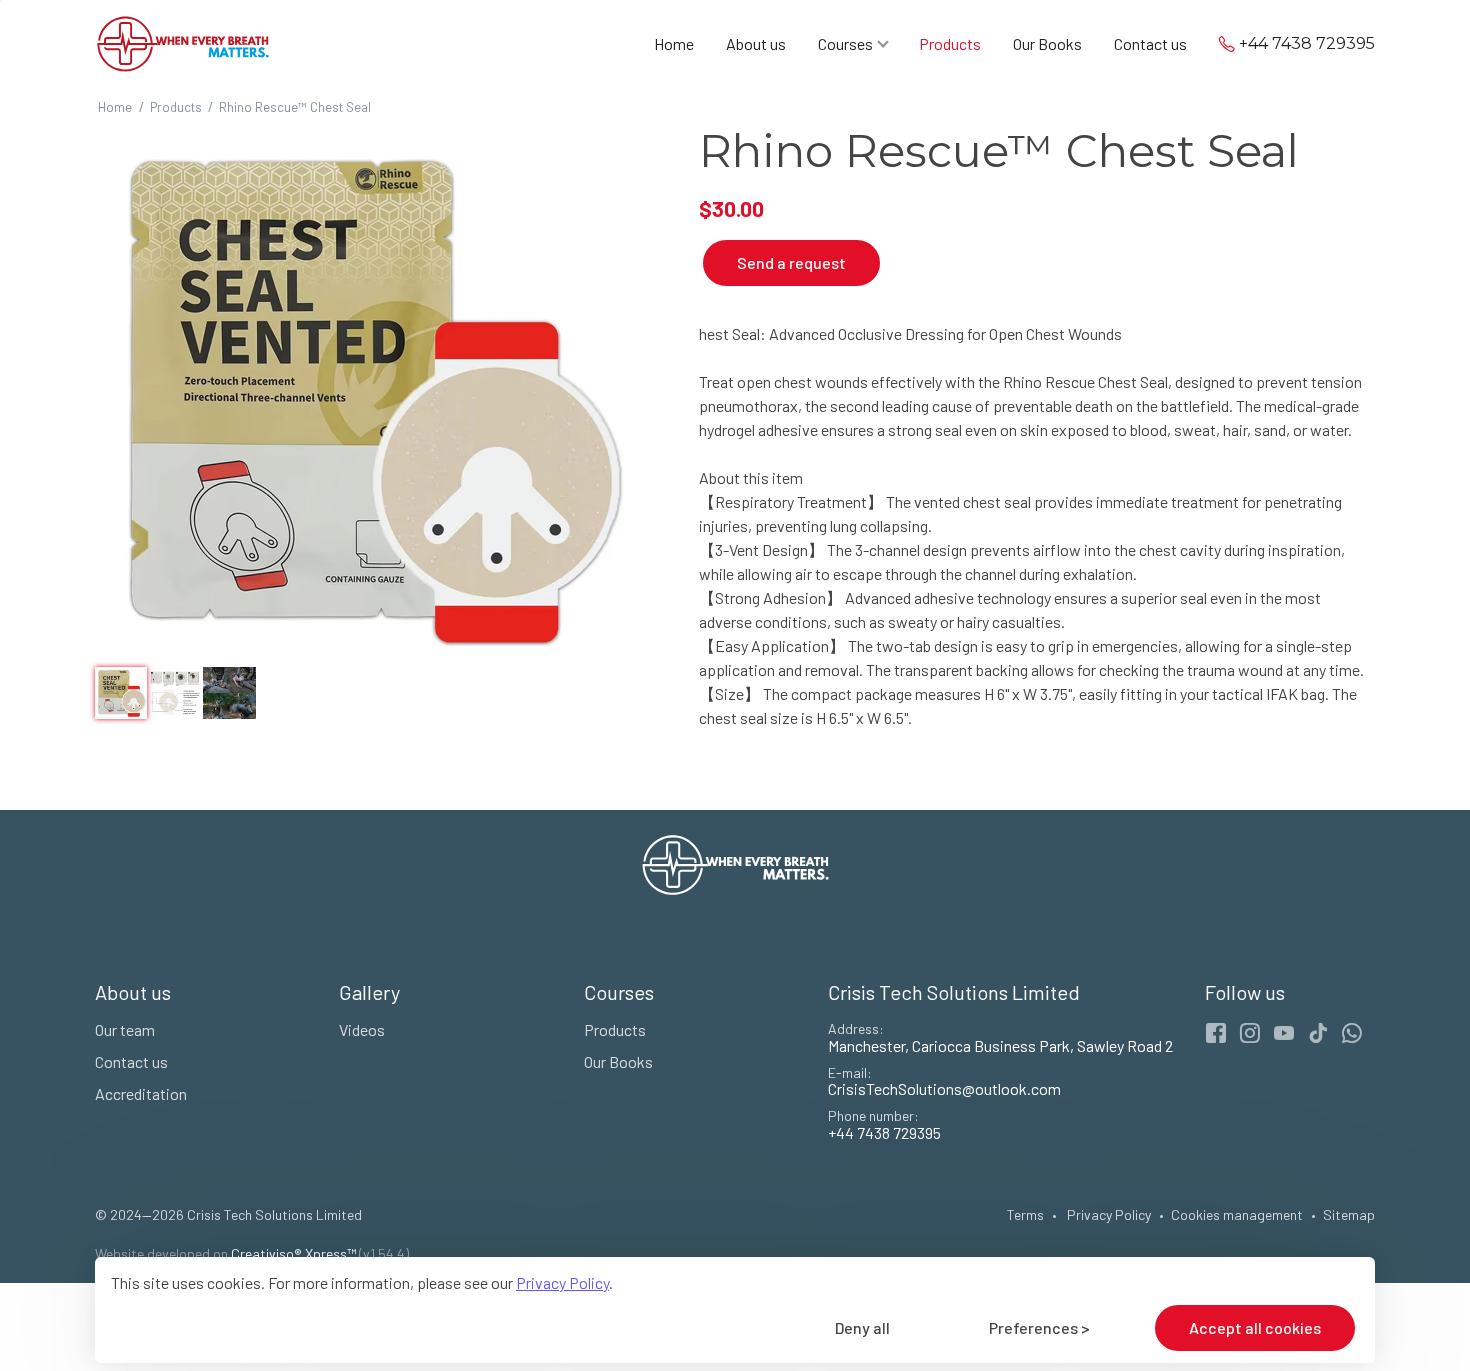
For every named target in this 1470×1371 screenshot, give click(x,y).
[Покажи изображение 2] (175, 693)
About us (756, 44)
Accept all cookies (1255, 1327)
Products (950, 44)
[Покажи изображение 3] (229, 693)
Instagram (1250, 1033)
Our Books (1047, 44)
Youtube (1284, 1033)
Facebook (1216, 1033)
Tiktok (1318, 1033)
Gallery (369, 992)
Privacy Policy (562, 1282)
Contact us (1150, 44)
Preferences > (1039, 1327)
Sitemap (1349, 1214)
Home (674, 44)
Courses (845, 44)
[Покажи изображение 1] (121, 693)
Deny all (862, 1327)
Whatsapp (1352, 1033)
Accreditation (141, 1093)
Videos (362, 1029)
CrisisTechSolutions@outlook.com (944, 1088)
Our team (125, 1029)
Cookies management (1237, 1214)
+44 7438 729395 (1307, 44)
